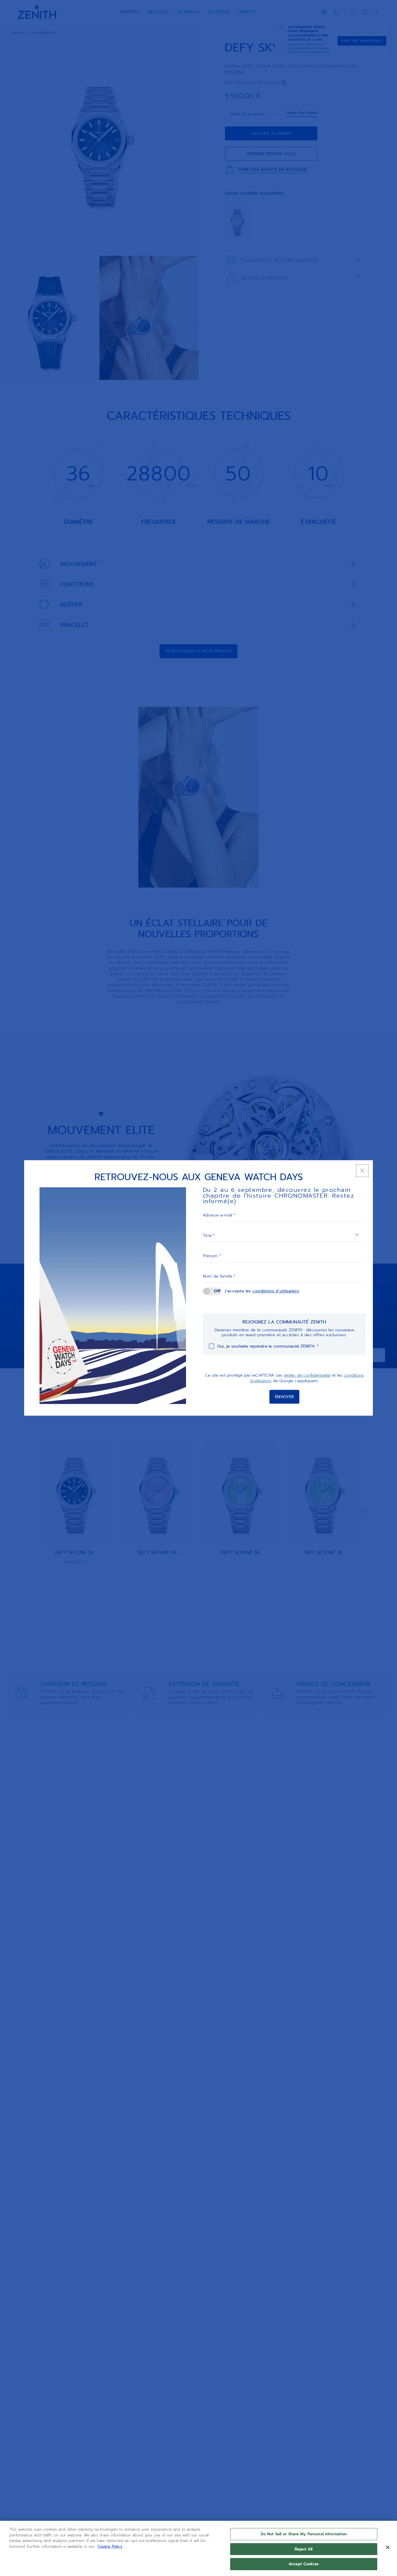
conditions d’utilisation (276, 1291)
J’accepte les (262, 1291)
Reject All (304, 2549)
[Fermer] (362, 1171)
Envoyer (284, 1397)
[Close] (388, 2548)
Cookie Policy (110, 2547)
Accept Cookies (304, 2564)
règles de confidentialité (307, 1375)
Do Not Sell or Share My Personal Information (304, 2534)
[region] (199, 2548)
